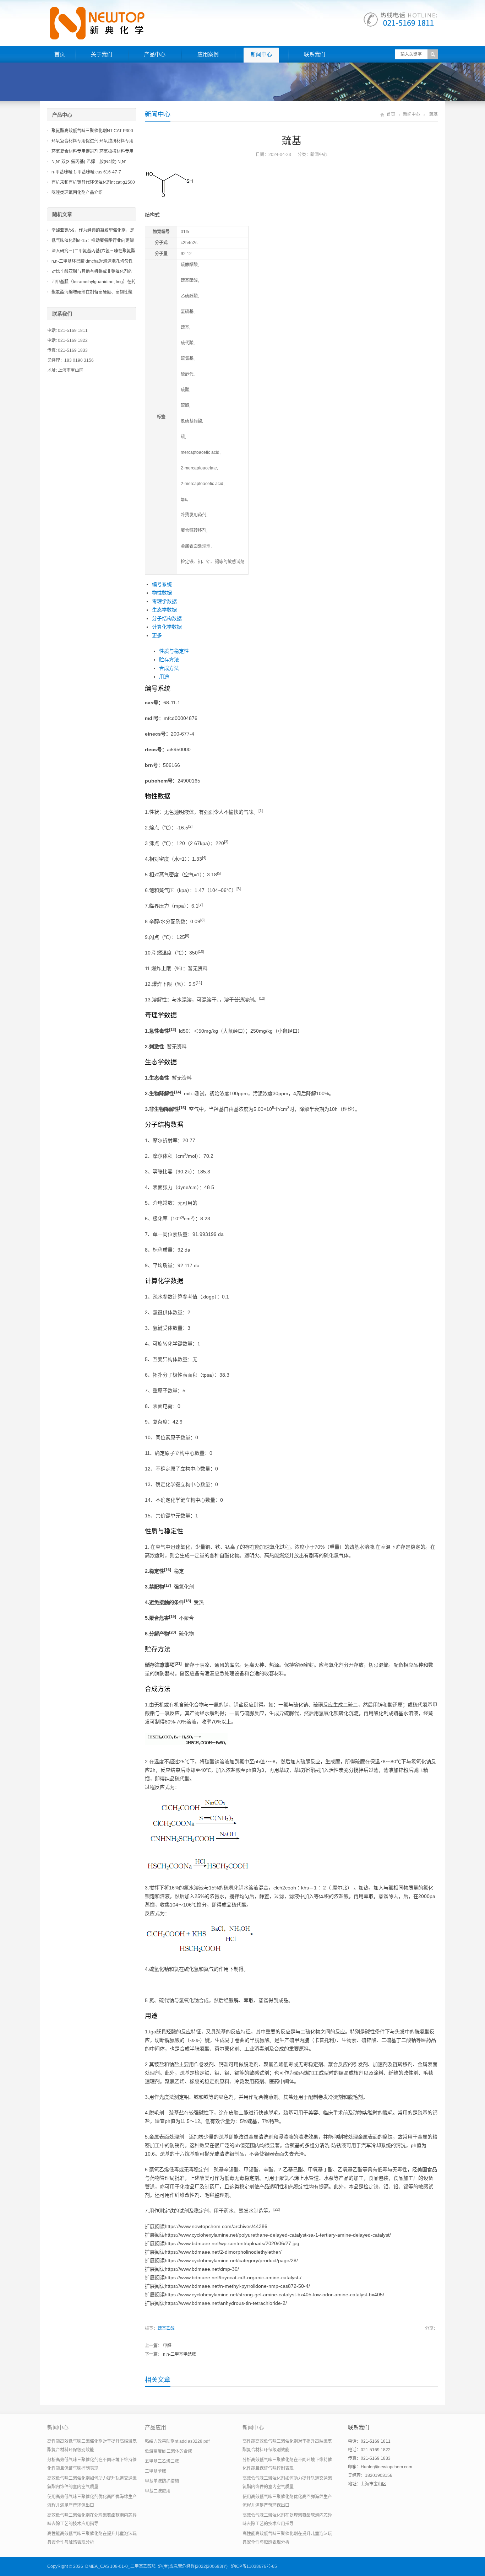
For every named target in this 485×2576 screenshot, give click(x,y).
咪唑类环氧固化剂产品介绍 (77, 193)
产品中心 (155, 54)
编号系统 (162, 584)
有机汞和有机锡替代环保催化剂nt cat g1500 (93, 182)
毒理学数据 (164, 601)
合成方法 (169, 668)
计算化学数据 (167, 627)
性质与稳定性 (174, 651)
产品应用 (156, 2427)
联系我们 (315, 54)
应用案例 (208, 54)
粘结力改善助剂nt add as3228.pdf (177, 2441)
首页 (60, 54)
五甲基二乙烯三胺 (162, 2461)
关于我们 (102, 54)
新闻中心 (261, 54)
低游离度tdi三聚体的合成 (168, 2451)
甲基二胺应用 (158, 2491)
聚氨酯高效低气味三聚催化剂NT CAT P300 (92, 131)
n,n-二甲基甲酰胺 (179, 2354)
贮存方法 (169, 660)
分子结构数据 (167, 618)
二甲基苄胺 (156, 2471)
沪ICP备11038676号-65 (254, 2566)
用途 (164, 677)
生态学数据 (164, 610)
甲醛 (167, 2346)
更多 (157, 635)
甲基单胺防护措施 (162, 2481)
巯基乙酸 (166, 2328)
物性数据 (162, 593)
